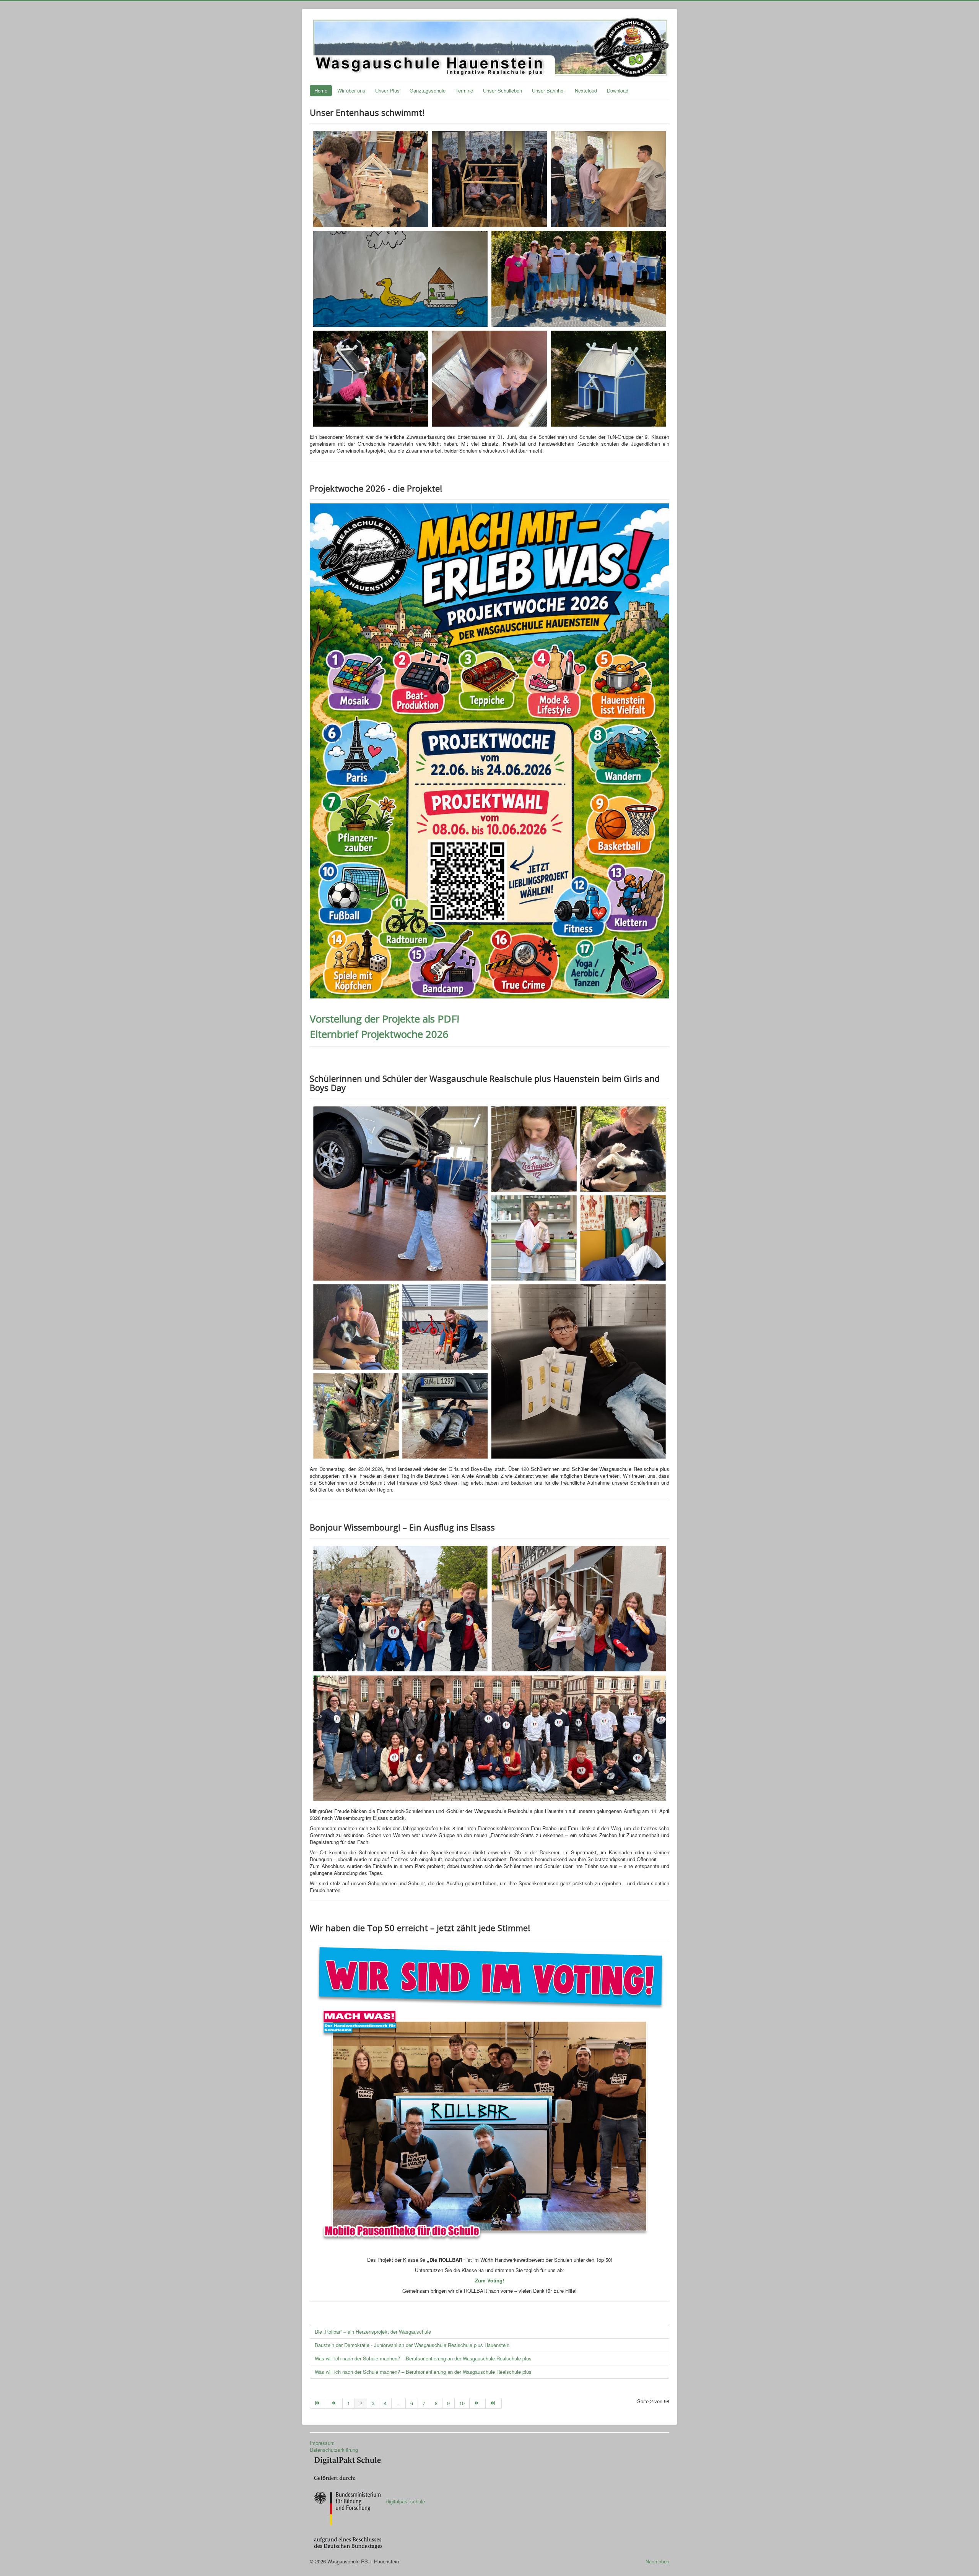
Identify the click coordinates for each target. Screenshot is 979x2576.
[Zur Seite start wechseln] (318, 2403)
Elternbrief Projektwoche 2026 (379, 1034)
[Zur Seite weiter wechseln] (478, 2403)
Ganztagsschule (428, 90)
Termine (464, 90)
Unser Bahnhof (548, 90)
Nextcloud (586, 90)
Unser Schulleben (503, 90)
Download (618, 90)
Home (321, 90)
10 (462, 2403)
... (398, 2403)
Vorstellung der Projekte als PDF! (385, 1019)
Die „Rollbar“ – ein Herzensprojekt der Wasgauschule (373, 2332)
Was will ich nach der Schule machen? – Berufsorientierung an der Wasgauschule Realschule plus (423, 2358)
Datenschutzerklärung (334, 2450)
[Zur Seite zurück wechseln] (334, 2403)
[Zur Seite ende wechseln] (494, 2403)
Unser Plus (387, 90)
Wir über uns (351, 90)
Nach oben (657, 2561)
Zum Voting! (489, 2280)
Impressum (322, 2443)
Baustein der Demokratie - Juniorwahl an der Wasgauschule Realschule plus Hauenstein (412, 2345)
